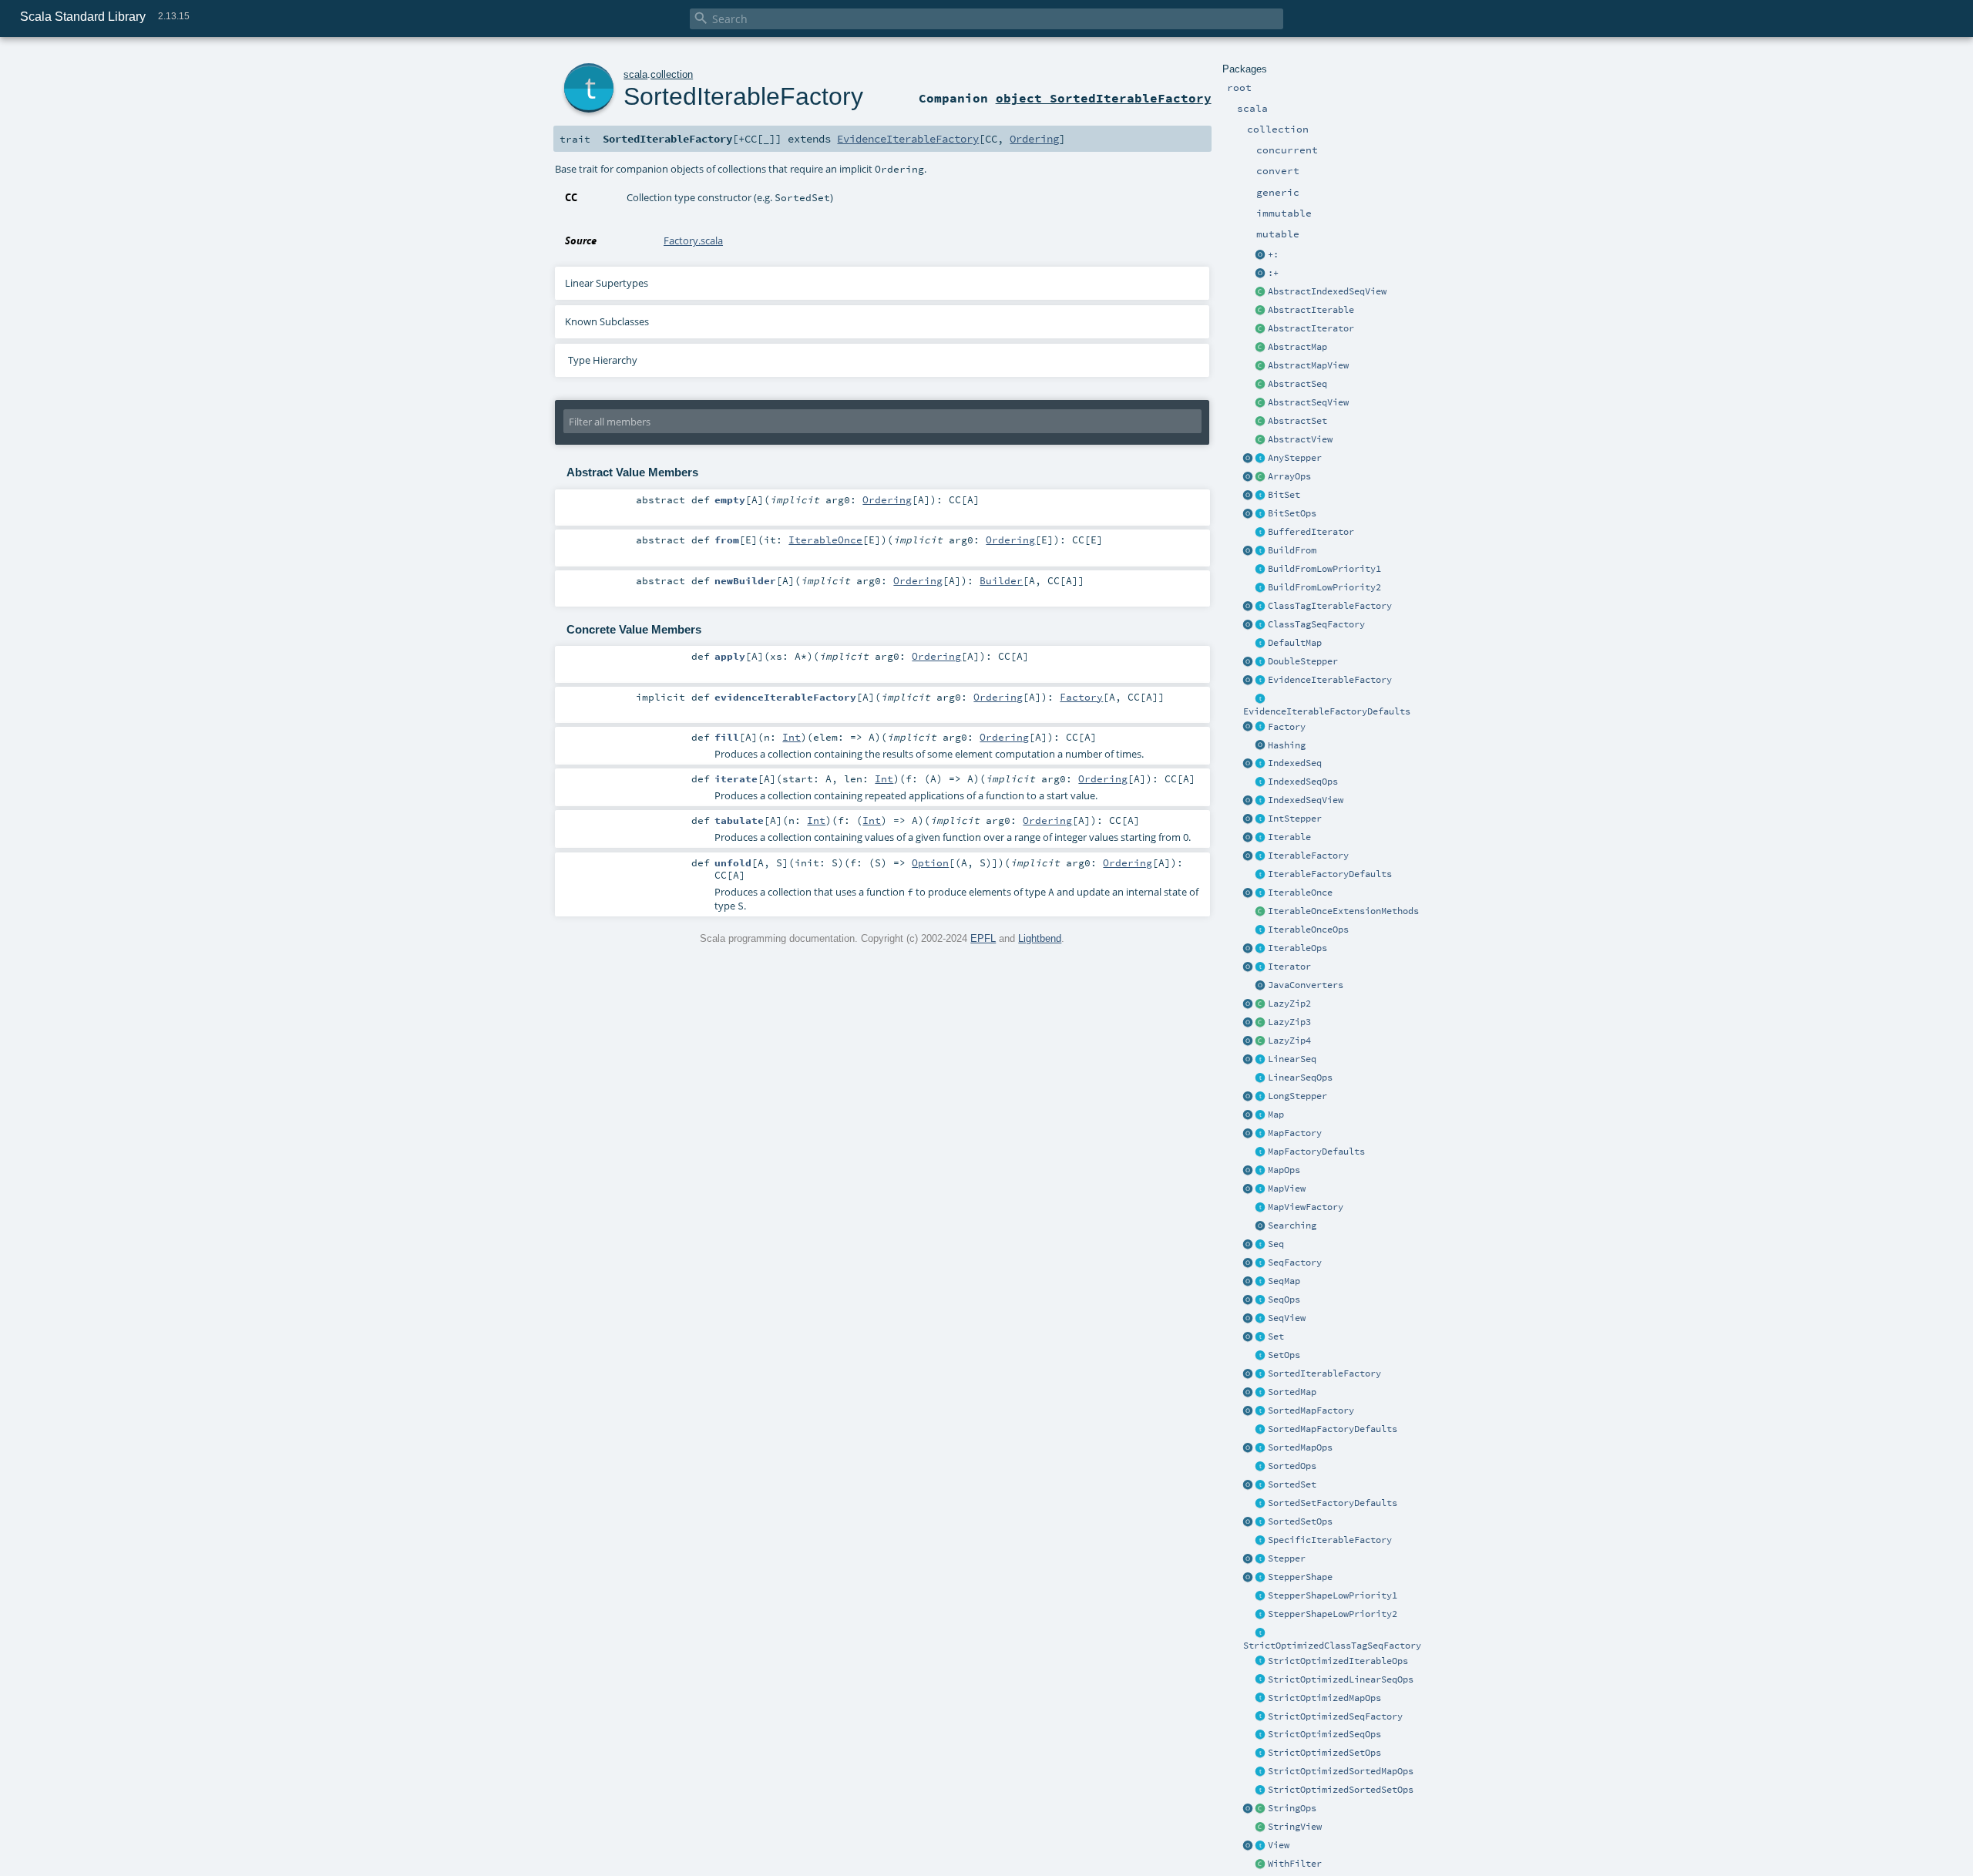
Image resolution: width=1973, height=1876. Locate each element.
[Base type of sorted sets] (1261, 1485)
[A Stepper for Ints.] (1261, 819)
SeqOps (1284, 1299)
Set (1276, 1336)
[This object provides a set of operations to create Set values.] (1249, 1337)
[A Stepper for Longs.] (1261, 1097)
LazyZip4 (1289, 1041)
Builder (1001, 580)
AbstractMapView (1308, 365)
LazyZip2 (1289, 1004)
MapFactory (1295, 1133)
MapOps (1284, 1170)
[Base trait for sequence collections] (1261, 1245)
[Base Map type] (1261, 1115)
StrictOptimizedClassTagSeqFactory (1332, 1646)
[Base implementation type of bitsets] (1261, 514)
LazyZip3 (1289, 1022)
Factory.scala (693, 240)
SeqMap (1284, 1281)
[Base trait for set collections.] (1261, 1337)
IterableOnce (1300, 893)
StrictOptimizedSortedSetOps (1341, 1790)
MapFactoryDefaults (1316, 1151)
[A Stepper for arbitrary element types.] (1261, 459)
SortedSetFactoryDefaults (1333, 1503)
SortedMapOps (1300, 1447)
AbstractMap (1297, 347)
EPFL (983, 938)
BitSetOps (1292, 513)
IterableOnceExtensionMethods (1343, 911)
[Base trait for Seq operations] (1261, 1300)
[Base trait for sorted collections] (1261, 1467)
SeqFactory (1295, 1262)
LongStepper (1297, 1096)
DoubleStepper (1303, 661)
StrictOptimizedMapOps (1324, 1698)
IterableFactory (1308, 856)
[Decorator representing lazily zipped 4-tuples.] (1261, 1041)
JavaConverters (1306, 985)
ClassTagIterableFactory (1330, 606)
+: (1273, 254)
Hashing (1287, 745)
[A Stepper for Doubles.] (1261, 662)
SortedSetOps (1300, 1521)
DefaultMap (1295, 643)
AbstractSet (1297, 421)
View (1279, 1845)
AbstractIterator (1311, 328)
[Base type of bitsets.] (1261, 496)
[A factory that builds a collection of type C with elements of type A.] (1261, 728)
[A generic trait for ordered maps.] (1261, 1282)
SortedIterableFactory (1324, 1373)
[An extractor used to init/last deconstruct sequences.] (1261, 274)
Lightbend (1040, 938)
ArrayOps (1289, 476)
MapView (1287, 1188)
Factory (1287, 727)
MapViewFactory (1306, 1207)
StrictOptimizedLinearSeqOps (1341, 1679)
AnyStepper (1295, 458)
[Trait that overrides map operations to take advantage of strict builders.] (1261, 1699)
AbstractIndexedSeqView (1327, 291)
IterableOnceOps (1308, 930)
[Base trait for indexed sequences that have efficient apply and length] (1261, 764)
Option (930, 862)
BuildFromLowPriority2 (1324, 587)
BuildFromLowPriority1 (1324, 569)
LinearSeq (1292, 1059)
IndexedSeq (1295, 763)
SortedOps (1292, 1466)
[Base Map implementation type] (1261, 1171)
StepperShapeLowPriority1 (1333, 1595)
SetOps (1284, 1355)
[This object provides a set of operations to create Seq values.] (1249, 1245)
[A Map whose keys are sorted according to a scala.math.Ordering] (1261, 1393)
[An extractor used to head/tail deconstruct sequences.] (1261, 255)
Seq (1276, 1244)
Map (1276, 1115)
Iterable (1289, 837)
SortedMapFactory (1311, 1410)
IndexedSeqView (1306, 800)
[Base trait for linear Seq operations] (1261, 1078)
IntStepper (1295, 819)
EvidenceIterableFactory (1330, 680)
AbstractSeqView (1308, 402)
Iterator (1289, 967)
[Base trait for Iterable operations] (1261, 949)
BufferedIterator (1311, 532)
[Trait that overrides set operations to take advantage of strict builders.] (1261, 1753)
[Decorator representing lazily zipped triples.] (1261, 1023)
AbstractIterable (1311, 310)
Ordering (1034, 139)
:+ (1273, 273)
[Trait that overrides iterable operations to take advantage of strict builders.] (1261, 1662)
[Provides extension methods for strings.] (1261, 1809)
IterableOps (1297, 948)
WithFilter (1295, 1864)
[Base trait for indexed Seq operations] (1261, 782)
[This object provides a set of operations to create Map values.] (1249, 1115)
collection (672, 74)
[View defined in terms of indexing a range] (1261, 801)
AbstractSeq (1297, 384)
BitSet (1284, 495)
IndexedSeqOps (1303, 782)
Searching (1292, 1225)
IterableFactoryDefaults (1330, 874)
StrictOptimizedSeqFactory (1335, 1716)
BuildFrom (1292, 550)
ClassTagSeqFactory (1316, 624)
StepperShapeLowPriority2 (1333, 1614)
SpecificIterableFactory (1330, 1540)
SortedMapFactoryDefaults (1333, 1429)
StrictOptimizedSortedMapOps (1341, 1771)
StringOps (1292, 1808)
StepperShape (1300, 1577)
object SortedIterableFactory (1104, 98)
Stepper (1287, 1558)
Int (792, 737)
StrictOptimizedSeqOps (1324, 1734)
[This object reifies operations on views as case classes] (1249, 1846)
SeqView (1287, 1318)
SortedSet (1292, 1484)
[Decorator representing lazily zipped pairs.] (1261, 1004)
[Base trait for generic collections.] (1261, 838)
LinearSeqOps (1300, 1078)
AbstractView (1300, 439)
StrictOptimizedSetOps (1324, 1753)
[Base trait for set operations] (1261, 1356)
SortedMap (1292, 1392)
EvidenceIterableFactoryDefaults (1327, 711)
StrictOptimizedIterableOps (1338, 1661)
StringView (1295, 1827)
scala (635, 74)
